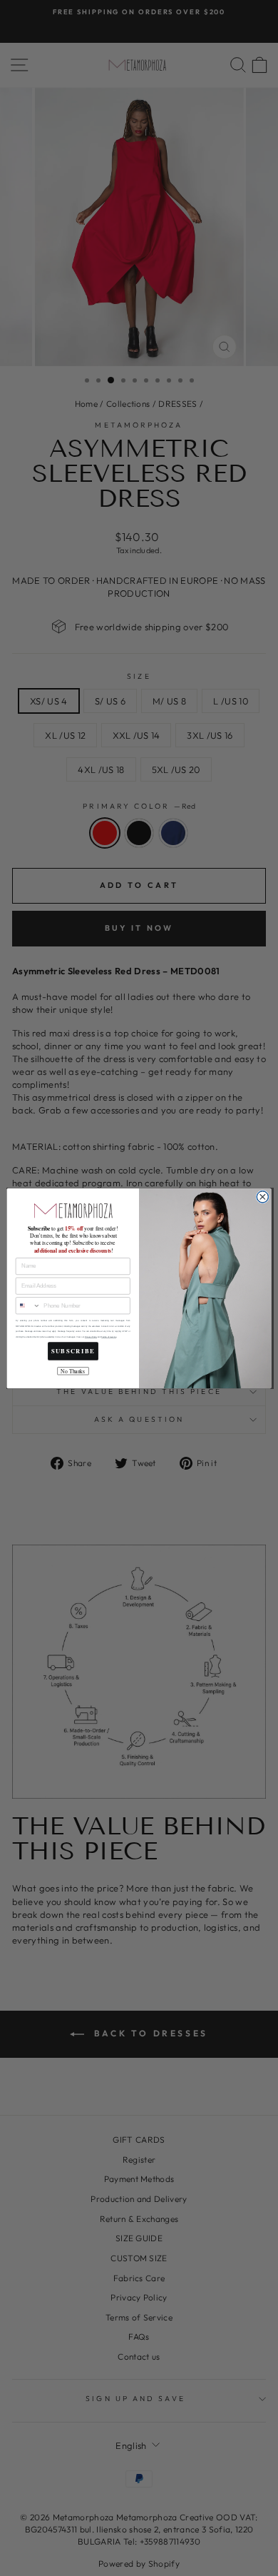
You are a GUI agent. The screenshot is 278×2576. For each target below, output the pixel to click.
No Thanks (73, 1370)
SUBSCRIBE (73, 1350)
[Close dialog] (263, 1197)
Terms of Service (109, 1337)
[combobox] (28, 1306)
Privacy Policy (91, 1337)
